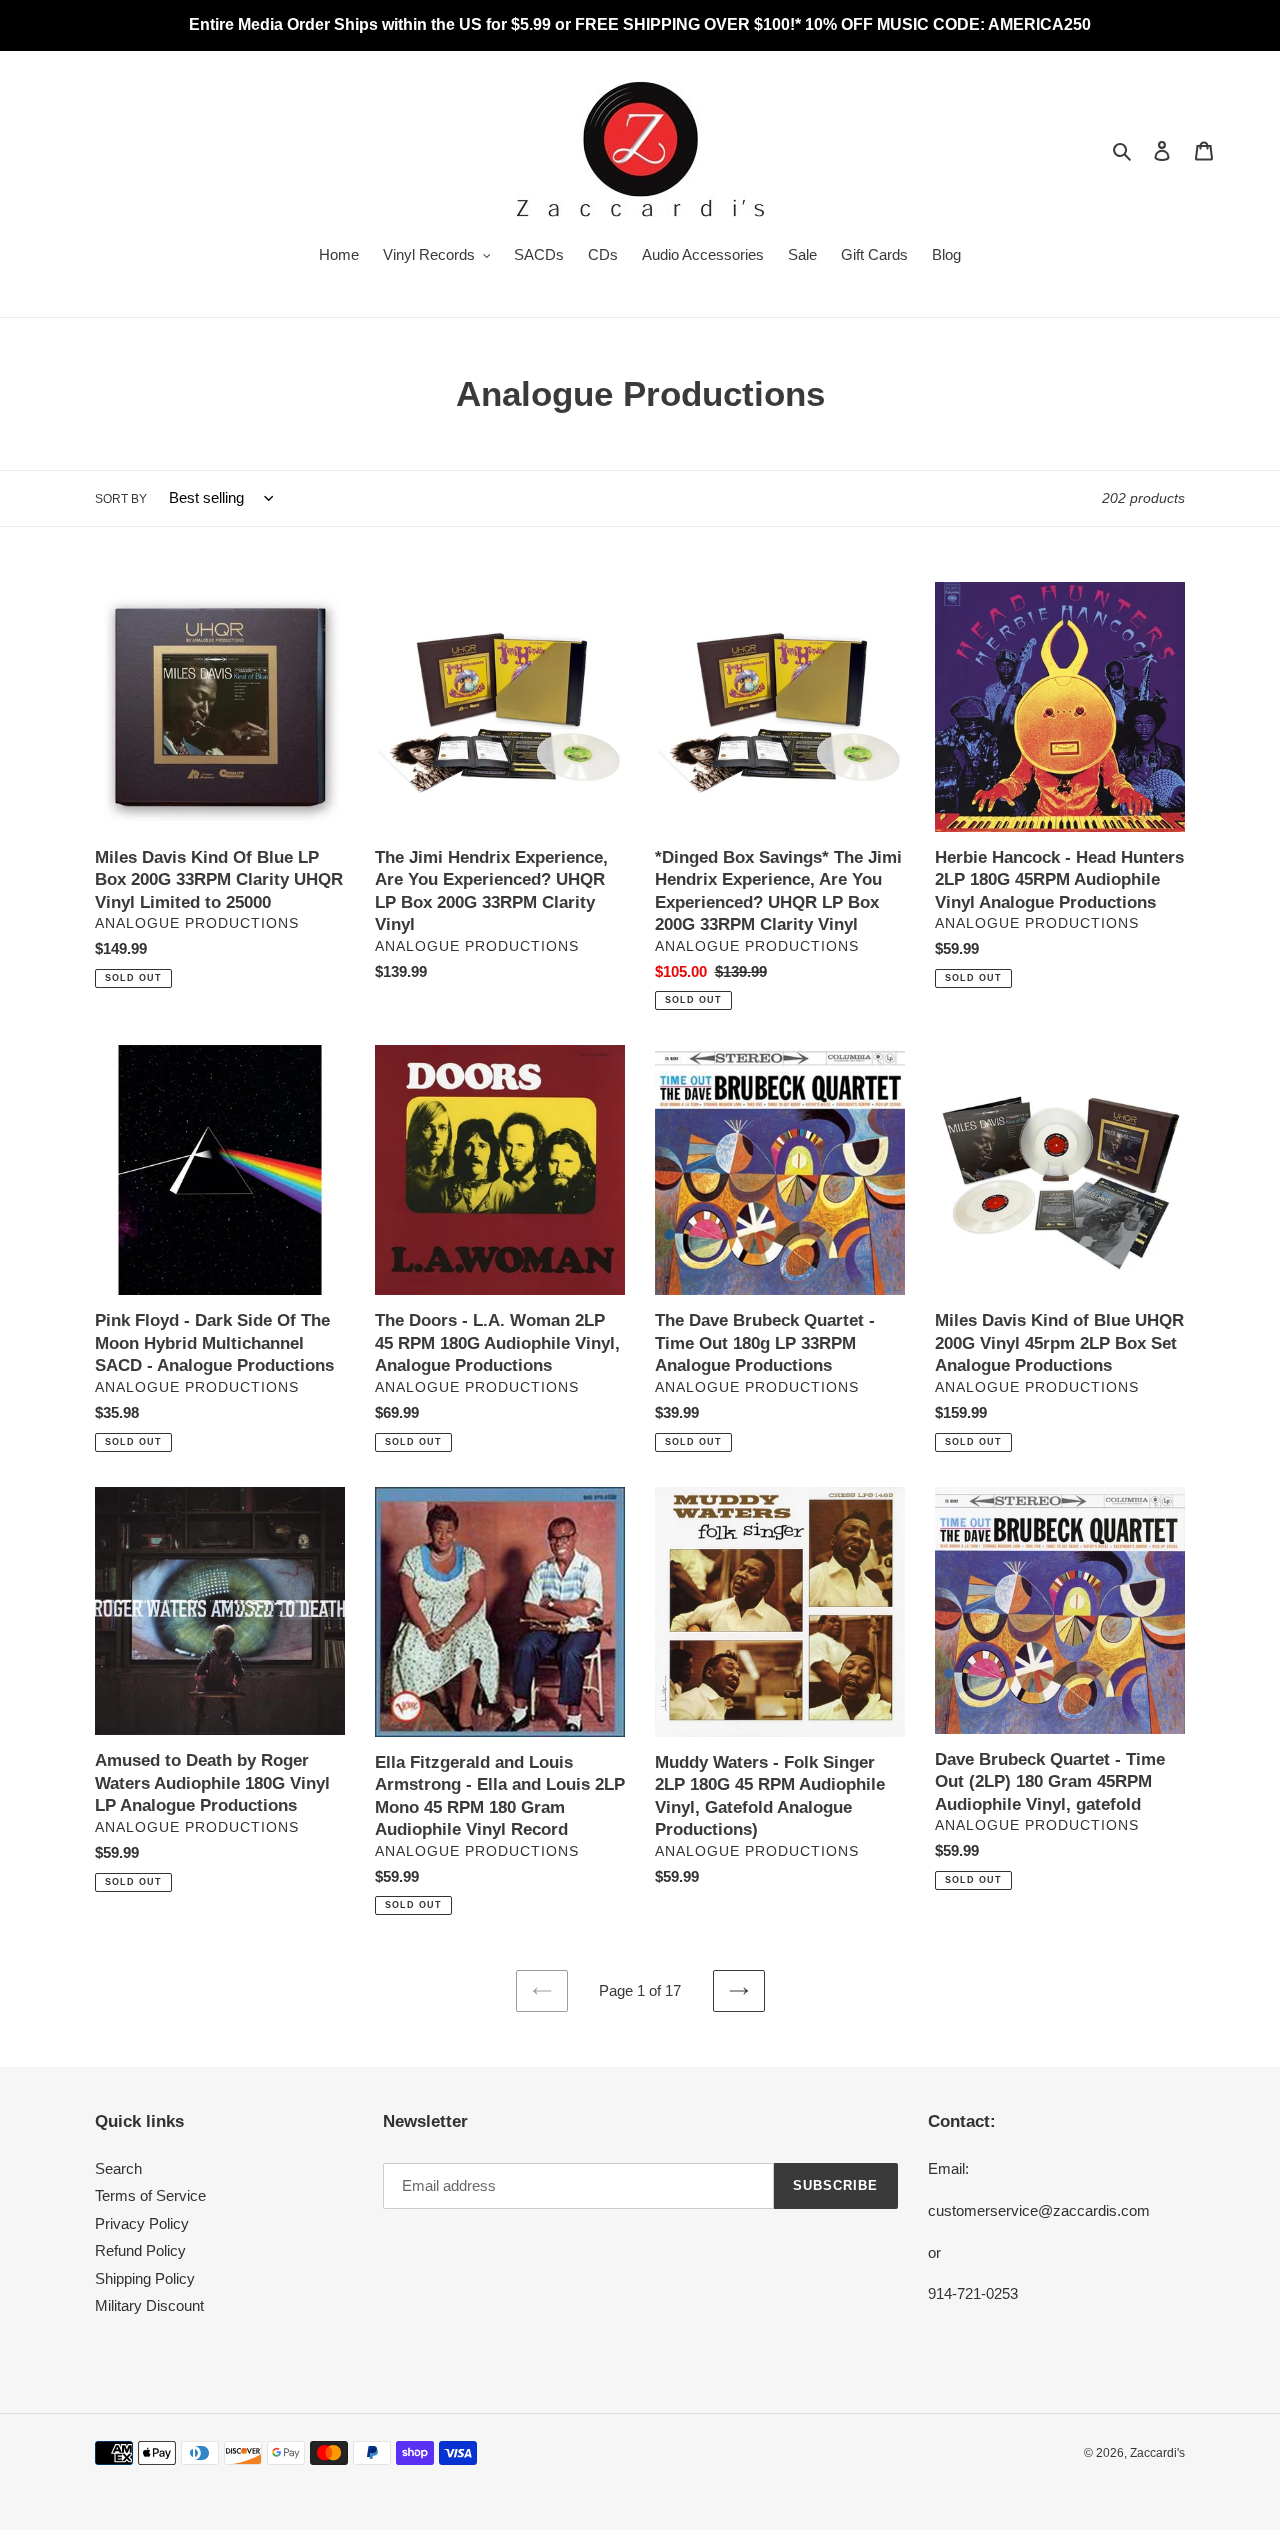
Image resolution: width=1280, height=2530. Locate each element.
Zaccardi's (1157, 2453)
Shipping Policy (145, 2278)
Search (118, 2168)
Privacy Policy (142, 2223)
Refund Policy (140, 2250)
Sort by (121, 499)
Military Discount (149, 2305)
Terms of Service (150, 2195)
